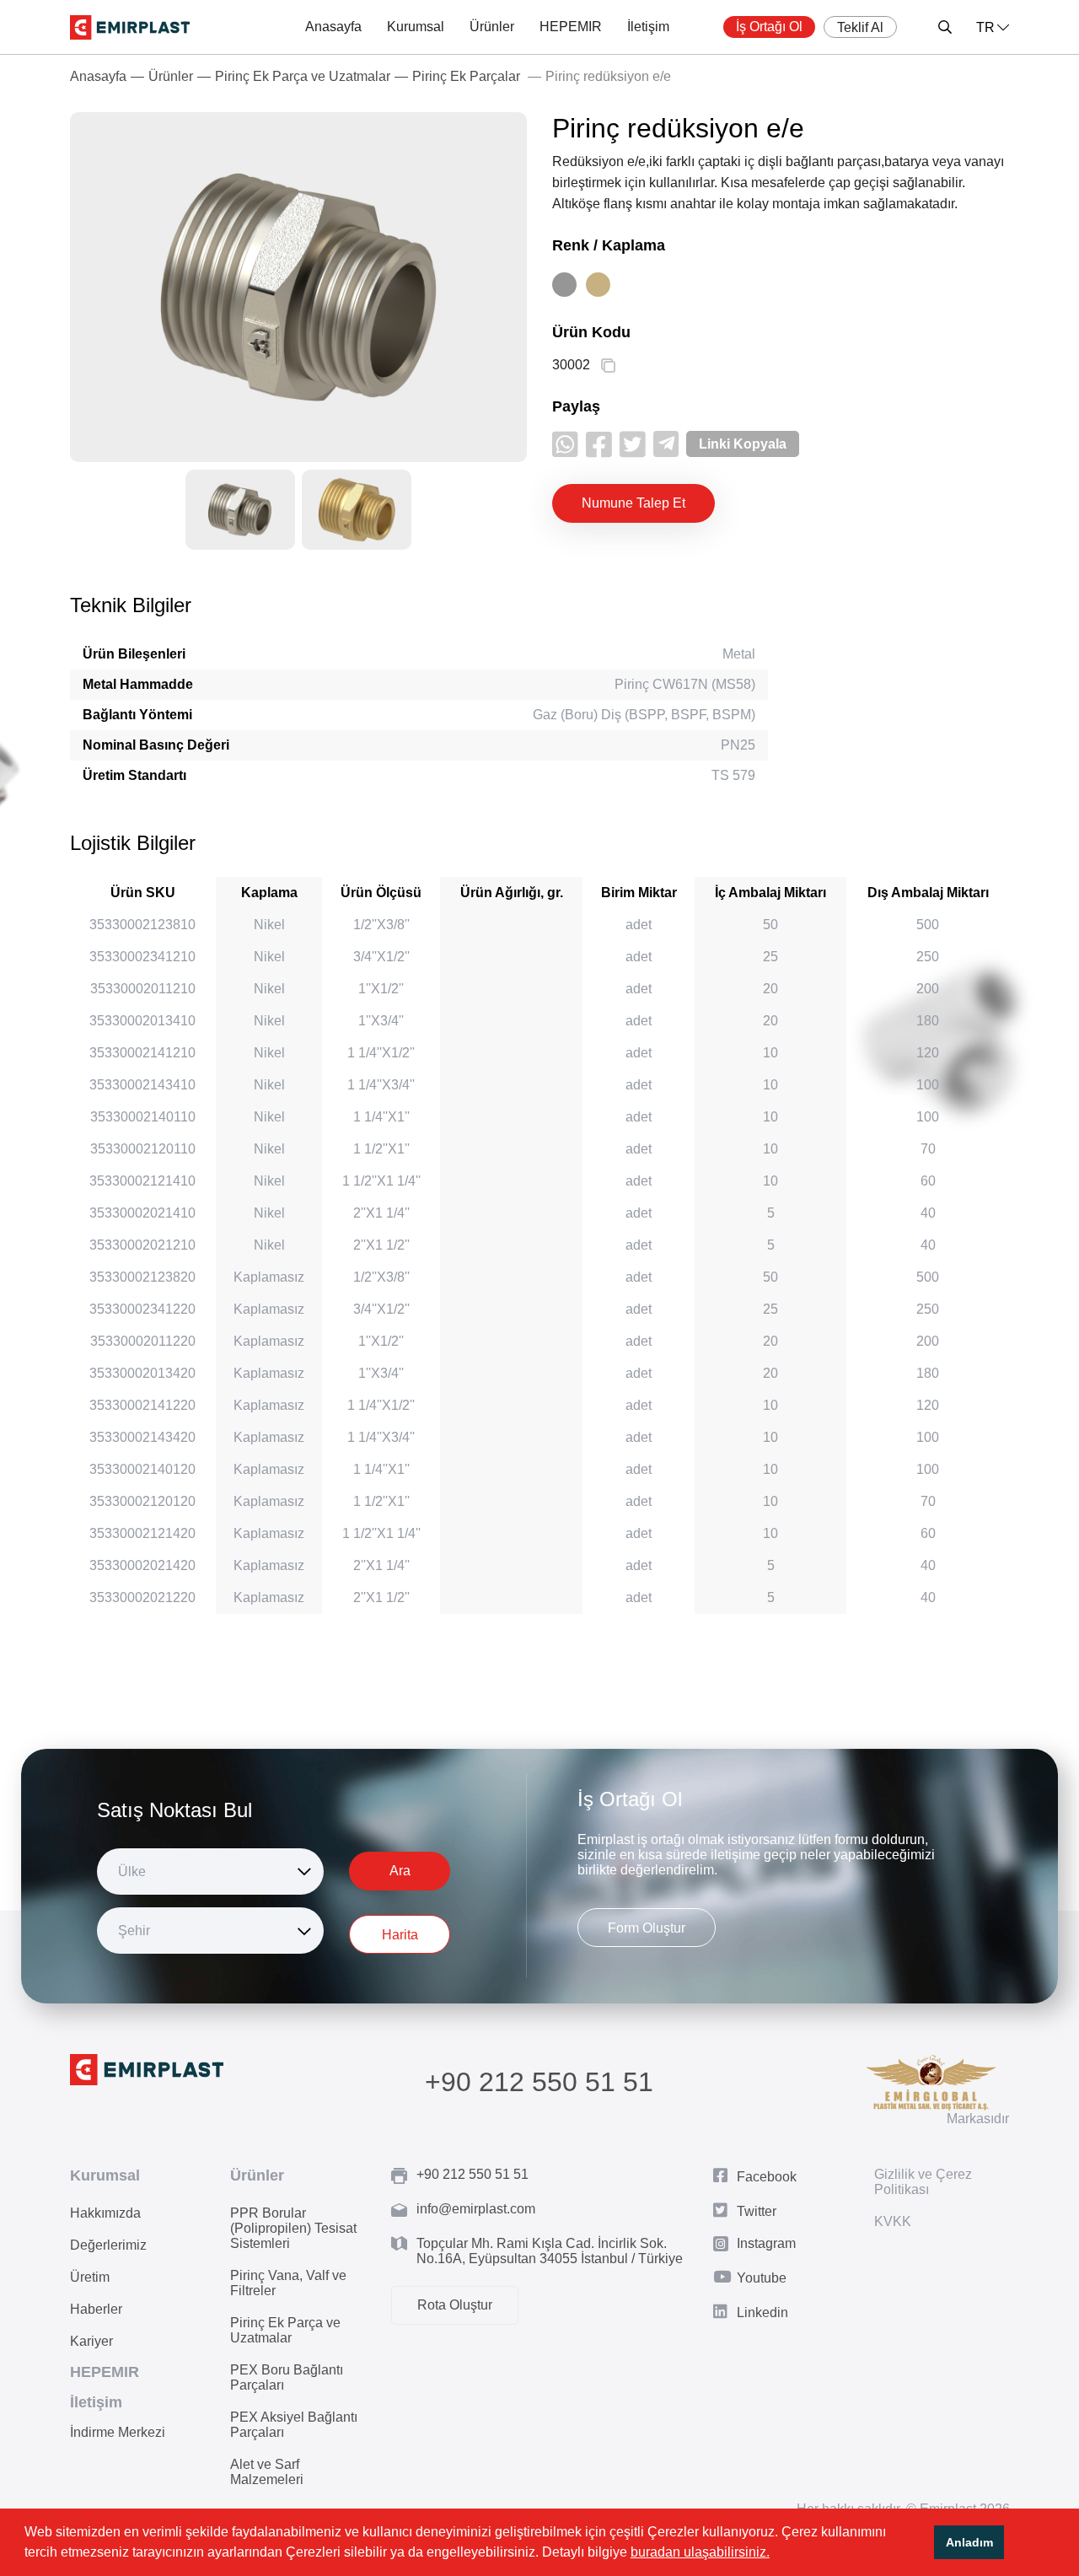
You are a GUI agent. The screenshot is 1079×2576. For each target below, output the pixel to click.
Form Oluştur (647, 1928)
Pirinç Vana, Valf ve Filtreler (288, 2283)
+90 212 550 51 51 (539, 2082)
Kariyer (91, 2341)
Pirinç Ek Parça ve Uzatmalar (303, 76)
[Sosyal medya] (565, 444)
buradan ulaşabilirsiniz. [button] (700, 2552)
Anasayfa (333, 27)
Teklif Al (860, 27)
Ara (400, 1871)
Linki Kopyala (743, 444)
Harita (400, 1935)
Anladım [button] (969, 2542)
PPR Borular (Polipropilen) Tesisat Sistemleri (293, 2228)
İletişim (648, 27)
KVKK (893, 2221)
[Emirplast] (130, 27)
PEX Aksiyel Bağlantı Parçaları (294, 2425)
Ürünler (492, 27)
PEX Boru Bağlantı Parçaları (287, 2377)
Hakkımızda (105, 2213)
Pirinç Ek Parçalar (466, 76)
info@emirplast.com (476, 2209)
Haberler (96, 2309)
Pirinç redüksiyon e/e (608, 76)
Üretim (90, 2277)
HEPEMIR (571, 27)
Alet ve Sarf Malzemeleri (267, 2472)
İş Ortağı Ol (769, 27)
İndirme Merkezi (118, 2432)
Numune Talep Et (633, 503)
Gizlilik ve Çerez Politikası (923, 2182)
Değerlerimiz (108, 2245)
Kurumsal (416, 27)
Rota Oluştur (455, 2305)
